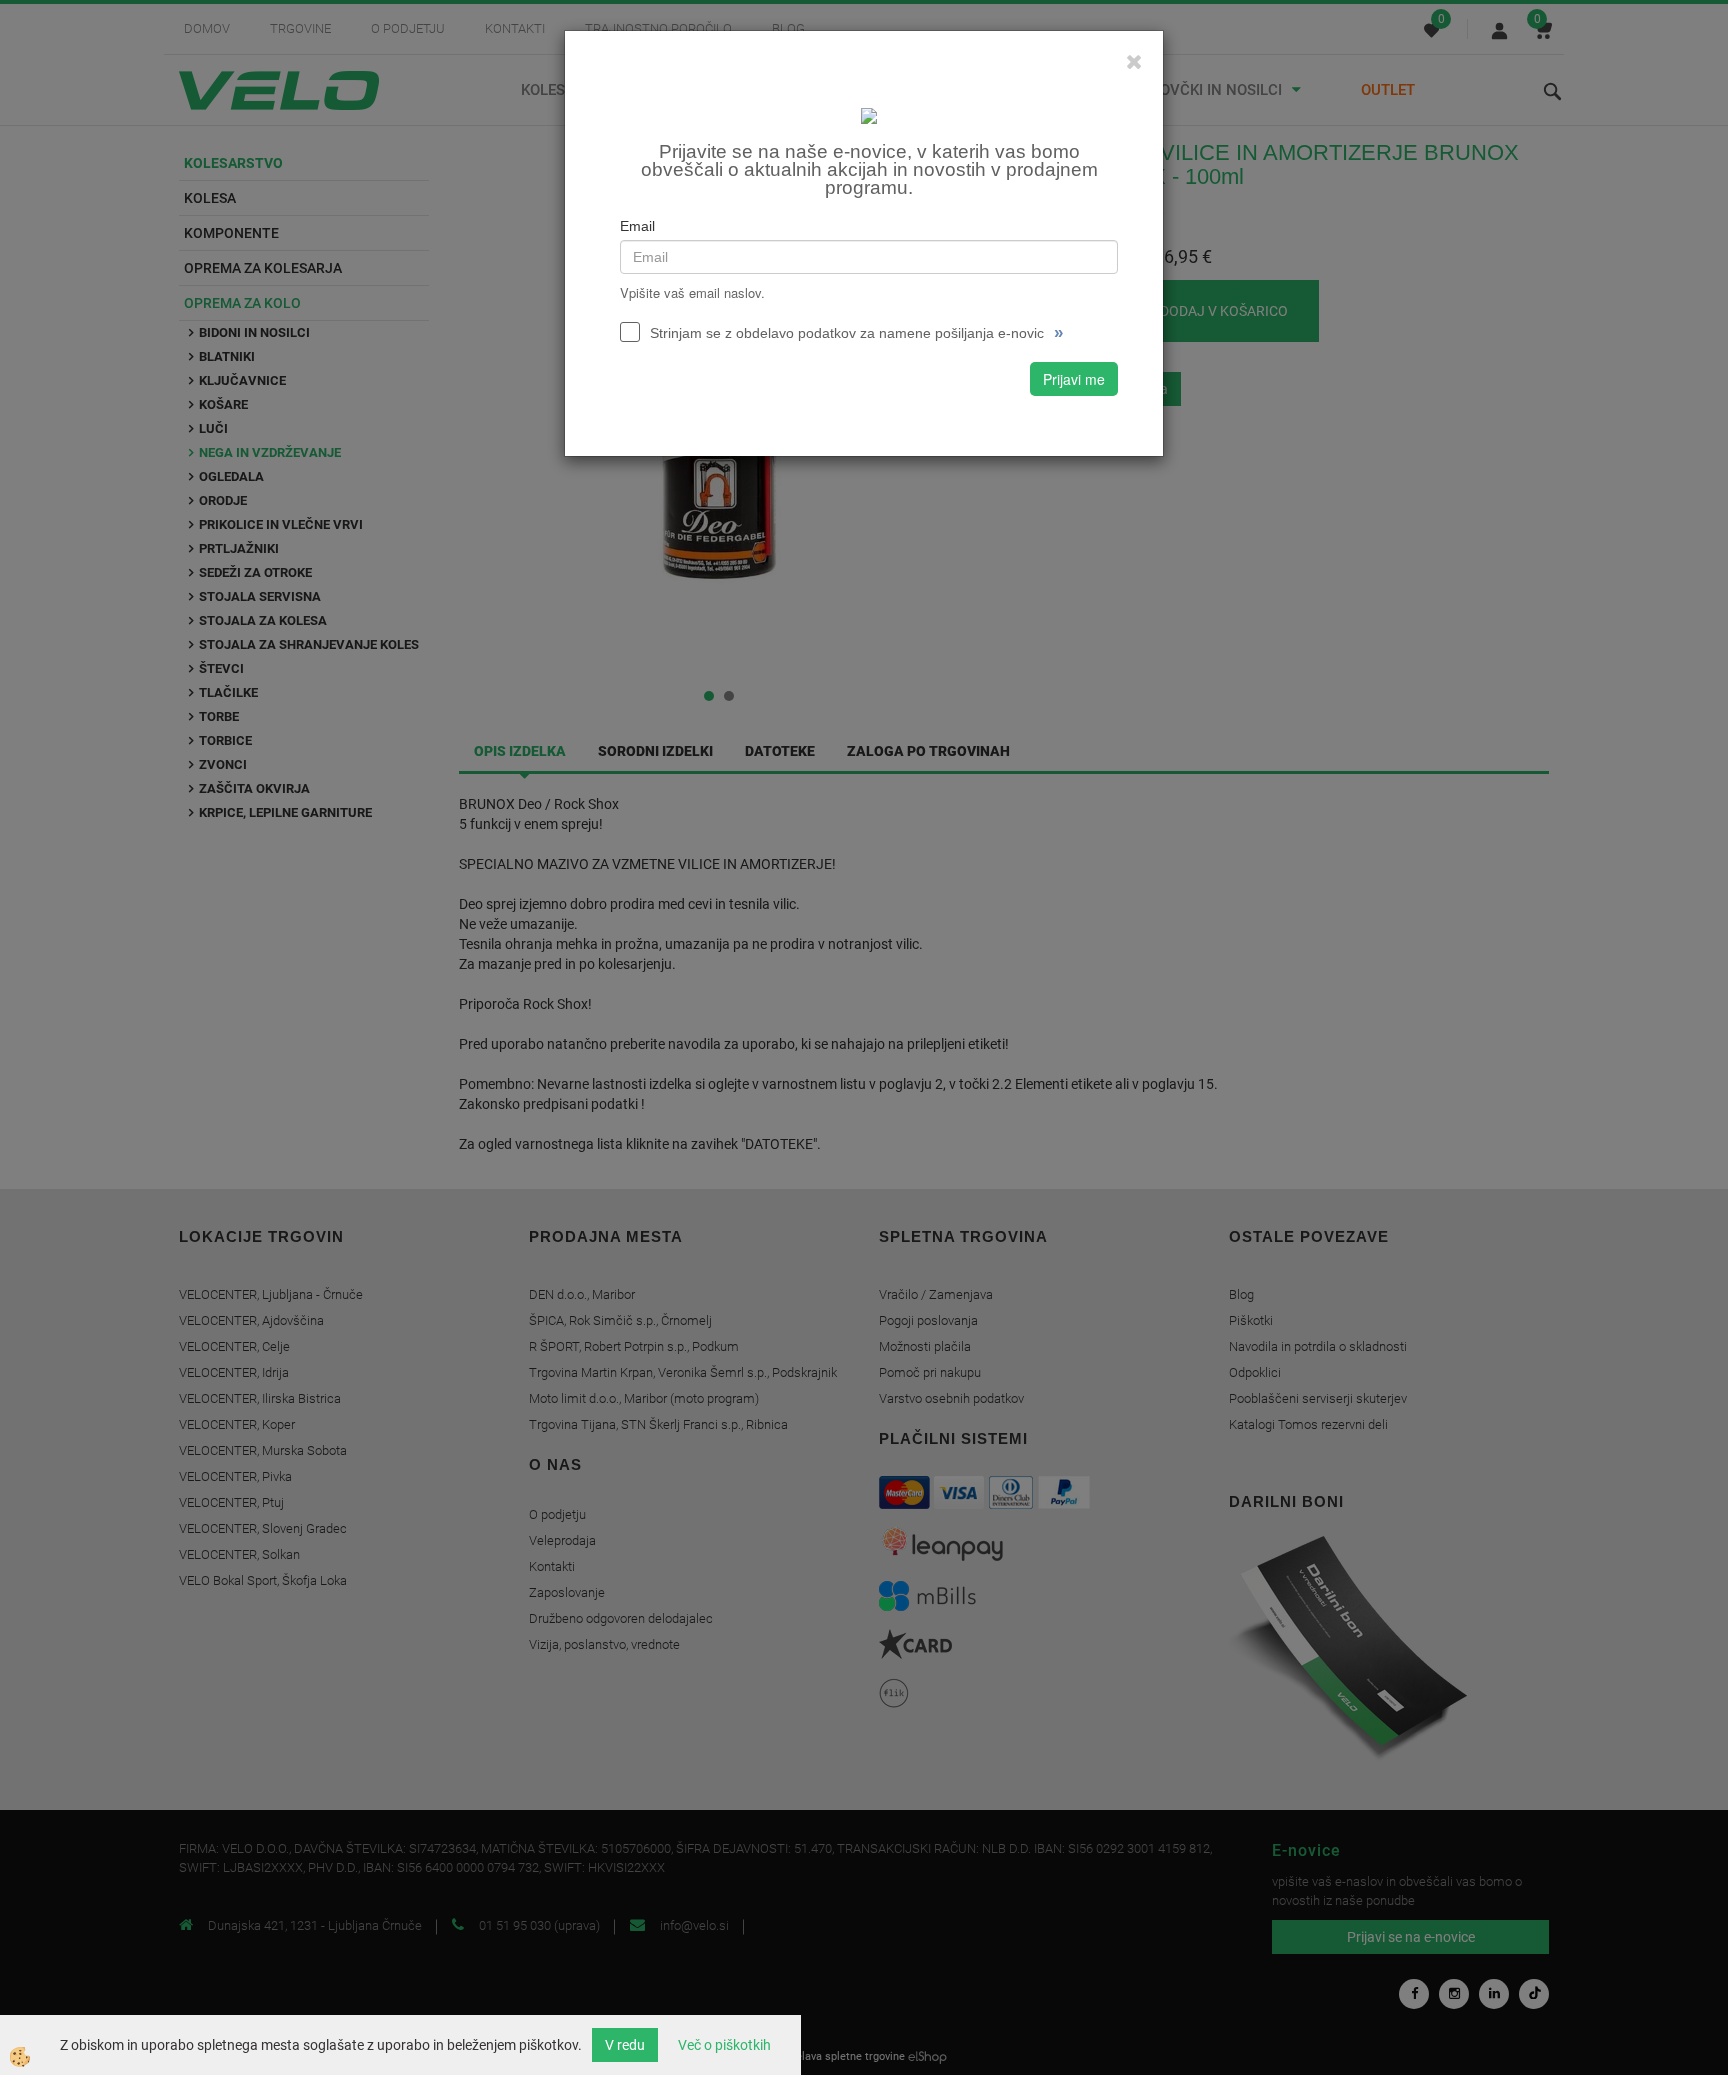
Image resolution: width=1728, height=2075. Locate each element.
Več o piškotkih (724, 2045)
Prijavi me (1074, 379)
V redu (625, 2045)
